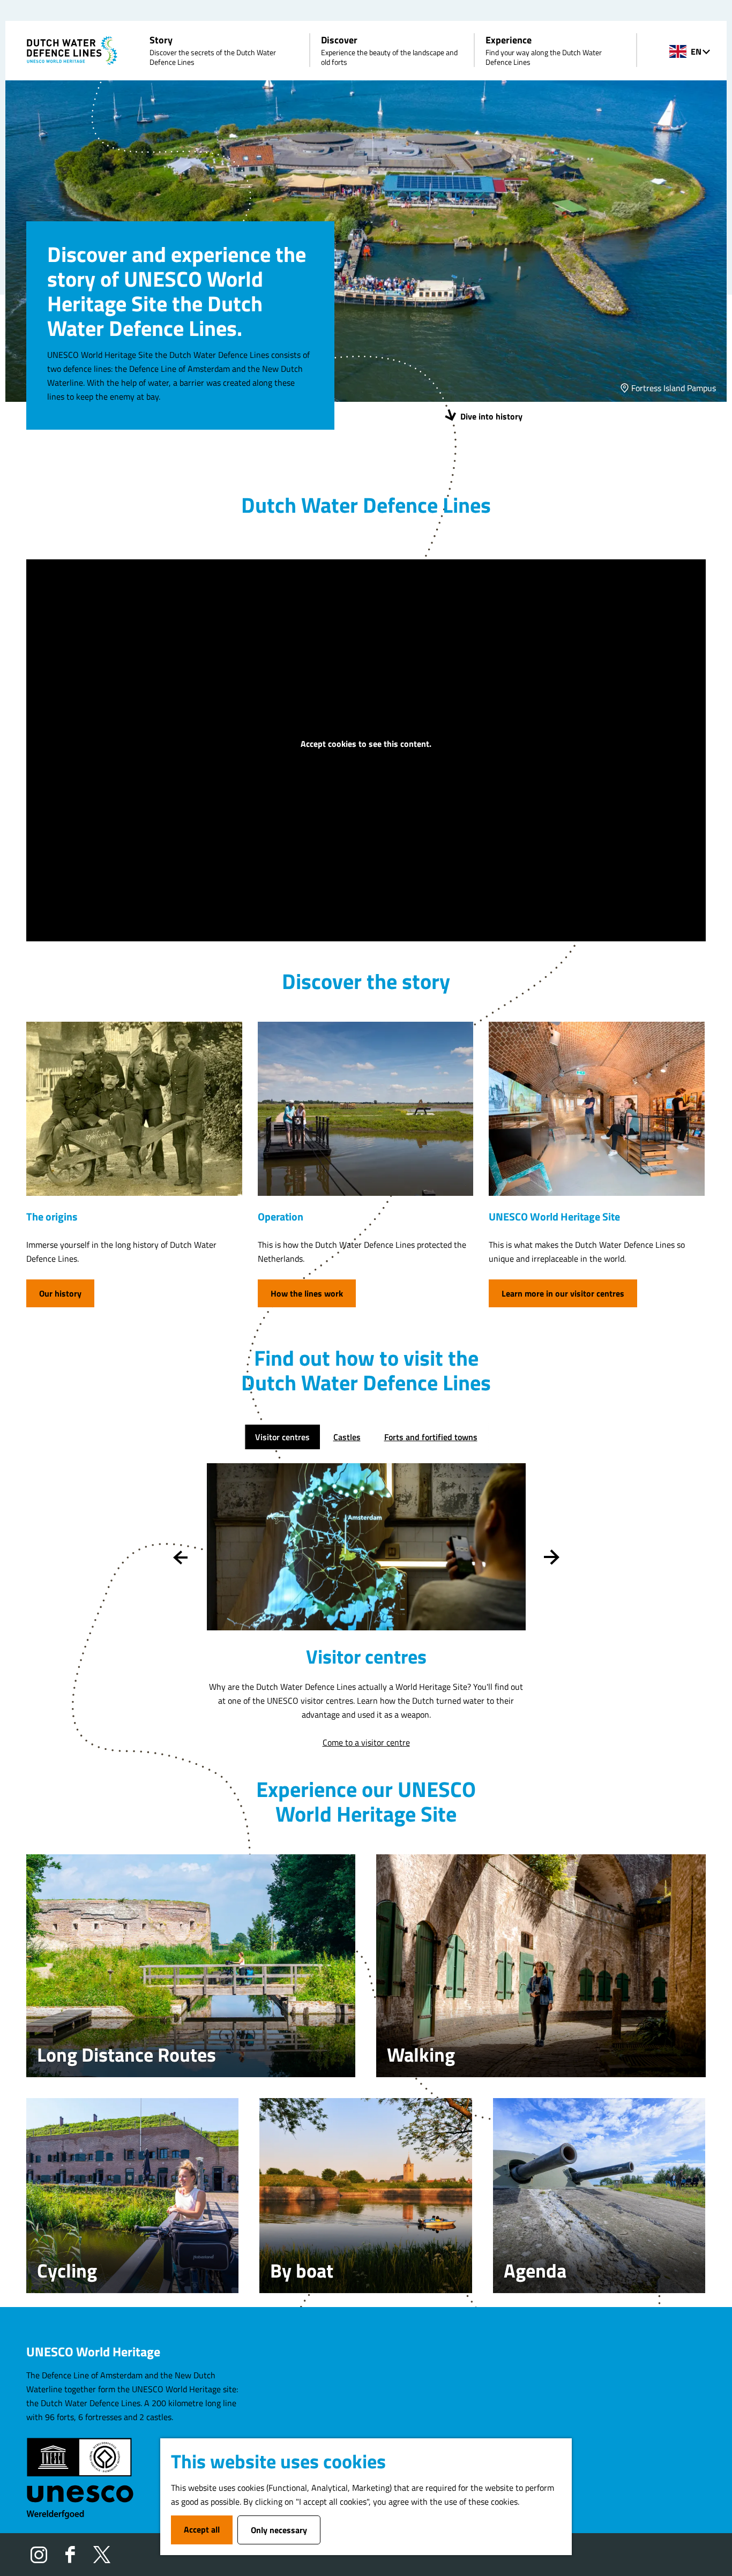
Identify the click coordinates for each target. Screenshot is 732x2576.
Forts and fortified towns (431, 1437)
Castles (347, 1437)
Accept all (202, 2529)
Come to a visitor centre (366, 1742)
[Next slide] (552, 1557)
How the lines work (307, 1293)
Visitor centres (282, 1437)
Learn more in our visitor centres (563, 1293)
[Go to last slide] (181, 1557)
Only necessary (279, 2530)
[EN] (678, 51)
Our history (60, 1293)
